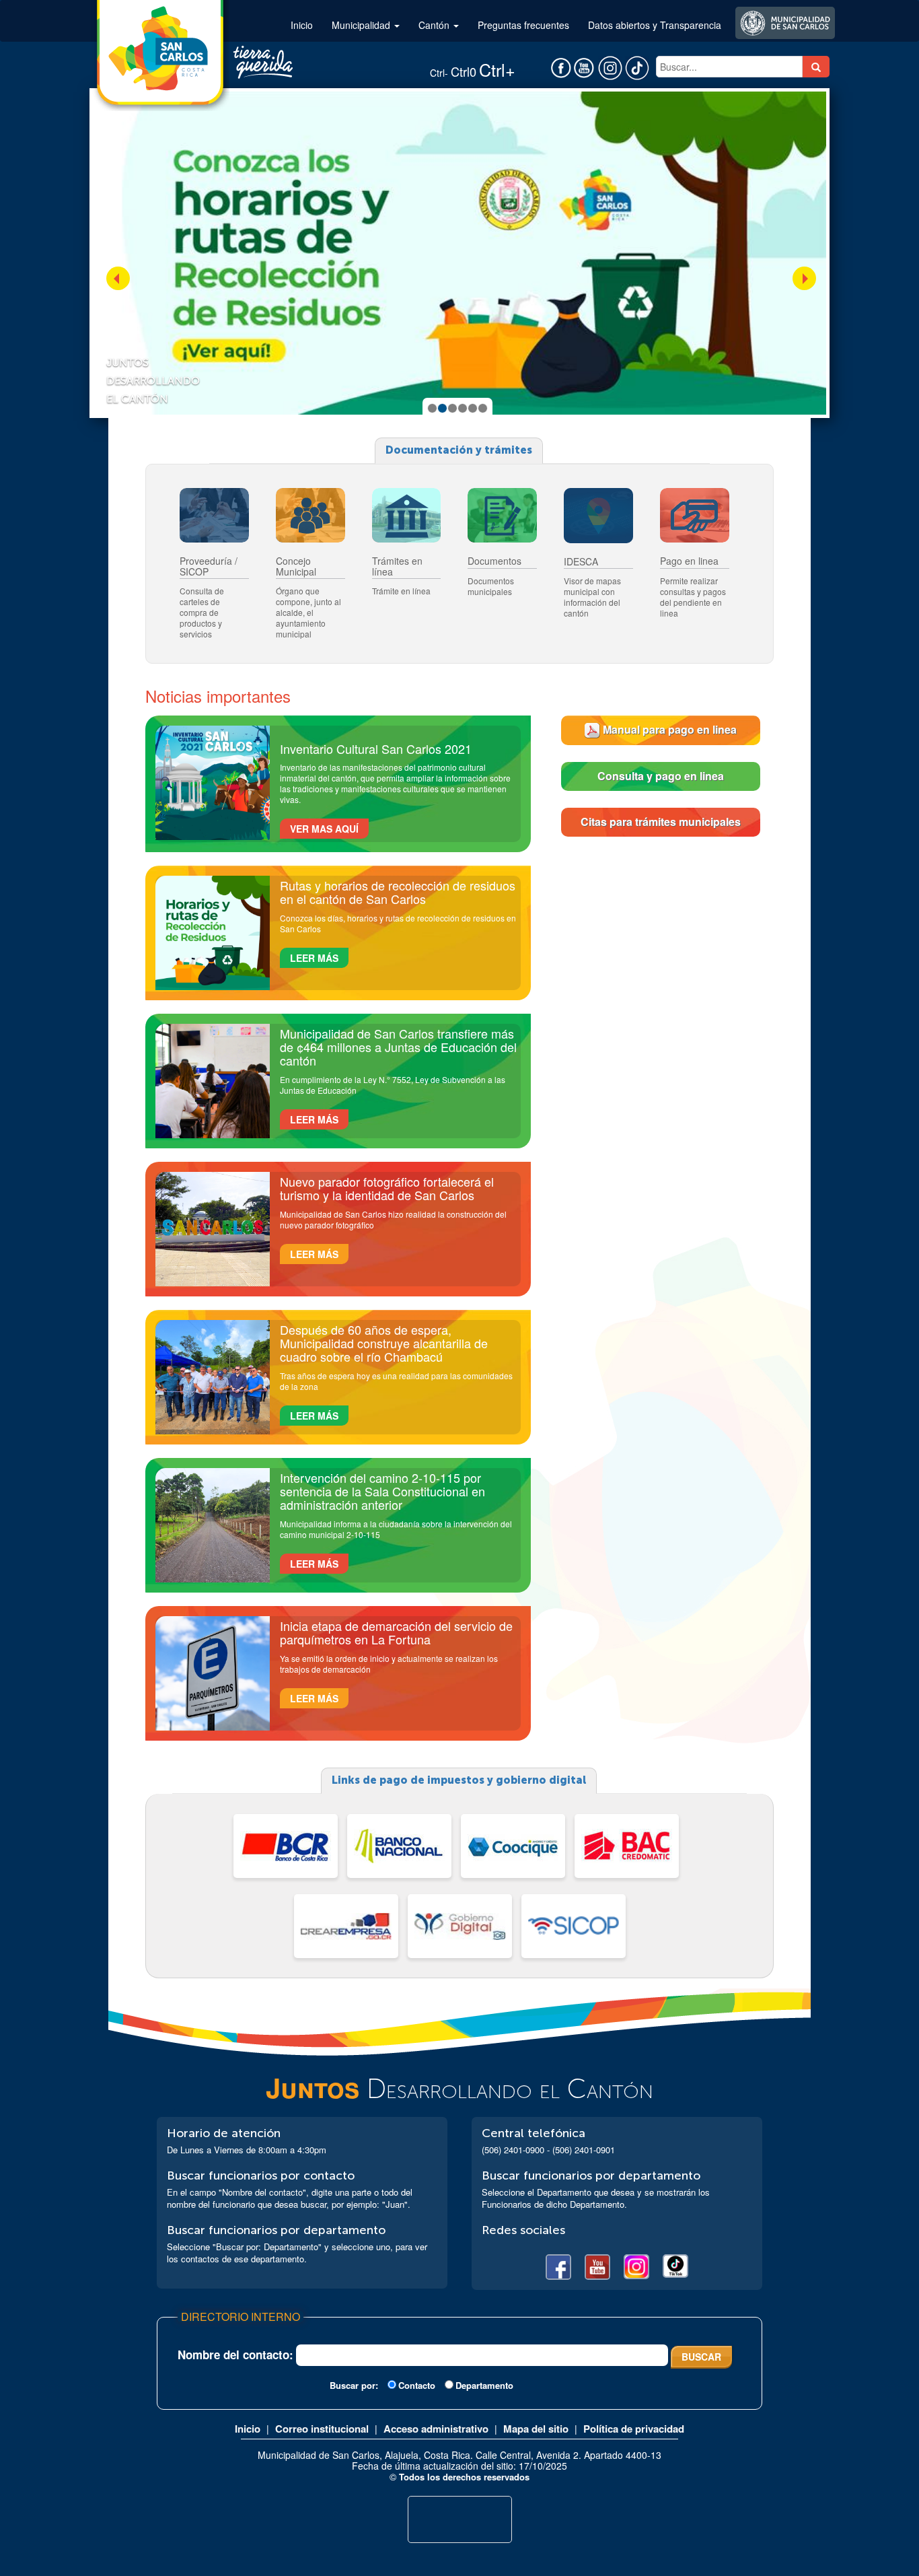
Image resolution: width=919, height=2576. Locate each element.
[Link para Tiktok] (675, 2267)
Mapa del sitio (536, 2429)
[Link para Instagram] (636, 2267)
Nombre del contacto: (235, 2355)
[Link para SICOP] (574, 1926)
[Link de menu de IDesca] (598, 516)
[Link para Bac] (627, 1846)
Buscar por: (354, 2386)
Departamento (484, 2385)
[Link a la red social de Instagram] (609, 67)
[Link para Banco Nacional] (399, 1846)
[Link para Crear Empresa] (346, 1926)
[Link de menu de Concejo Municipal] (310, 516)
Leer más (314, 958)
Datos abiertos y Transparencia (655, 25)
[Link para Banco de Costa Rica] (286, 1846)
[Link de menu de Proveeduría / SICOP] (214, 516)
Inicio (302, 25)
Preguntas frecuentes (523, 25)
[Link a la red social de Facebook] (561, 67)
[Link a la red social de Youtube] (584, 67)
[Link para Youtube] (597, 2267)
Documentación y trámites (459, 450)
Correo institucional (322, 2429)
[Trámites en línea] (407, 516)
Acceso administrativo (436, 2429)
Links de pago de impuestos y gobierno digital (459, 1780)
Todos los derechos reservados (464, 2477)
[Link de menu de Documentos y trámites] (502, 516)
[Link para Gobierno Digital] (460, 1926)
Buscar (701, 2357)
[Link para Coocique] (513, 1846)
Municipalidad (362, 25)
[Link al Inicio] (159, 49)
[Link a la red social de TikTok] (634, 67)
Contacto (417, 2385)
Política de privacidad (634, 2429)
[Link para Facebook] (558, 2267)
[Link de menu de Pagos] (695, 516)
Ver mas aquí (324, 829)
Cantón (435, 25)
